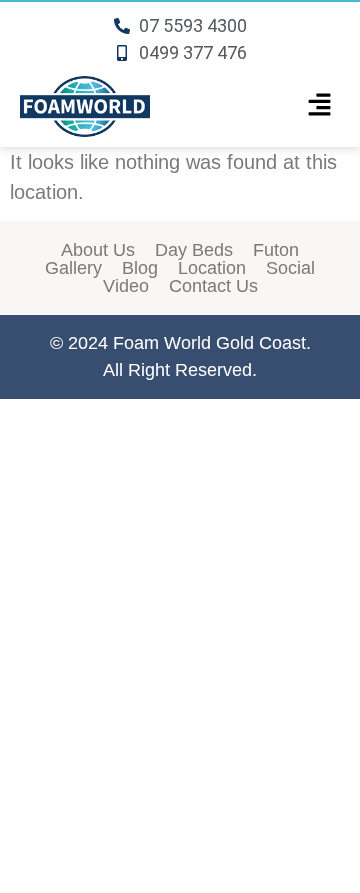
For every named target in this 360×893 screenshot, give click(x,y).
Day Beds (194, 250)
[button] (320, 106)
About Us (98, 250)
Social (290, 268)
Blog (140, 268)
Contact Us (213, 286)
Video (126, 286)
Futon (276, 250)
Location (212, 268)
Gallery (73, 268)
